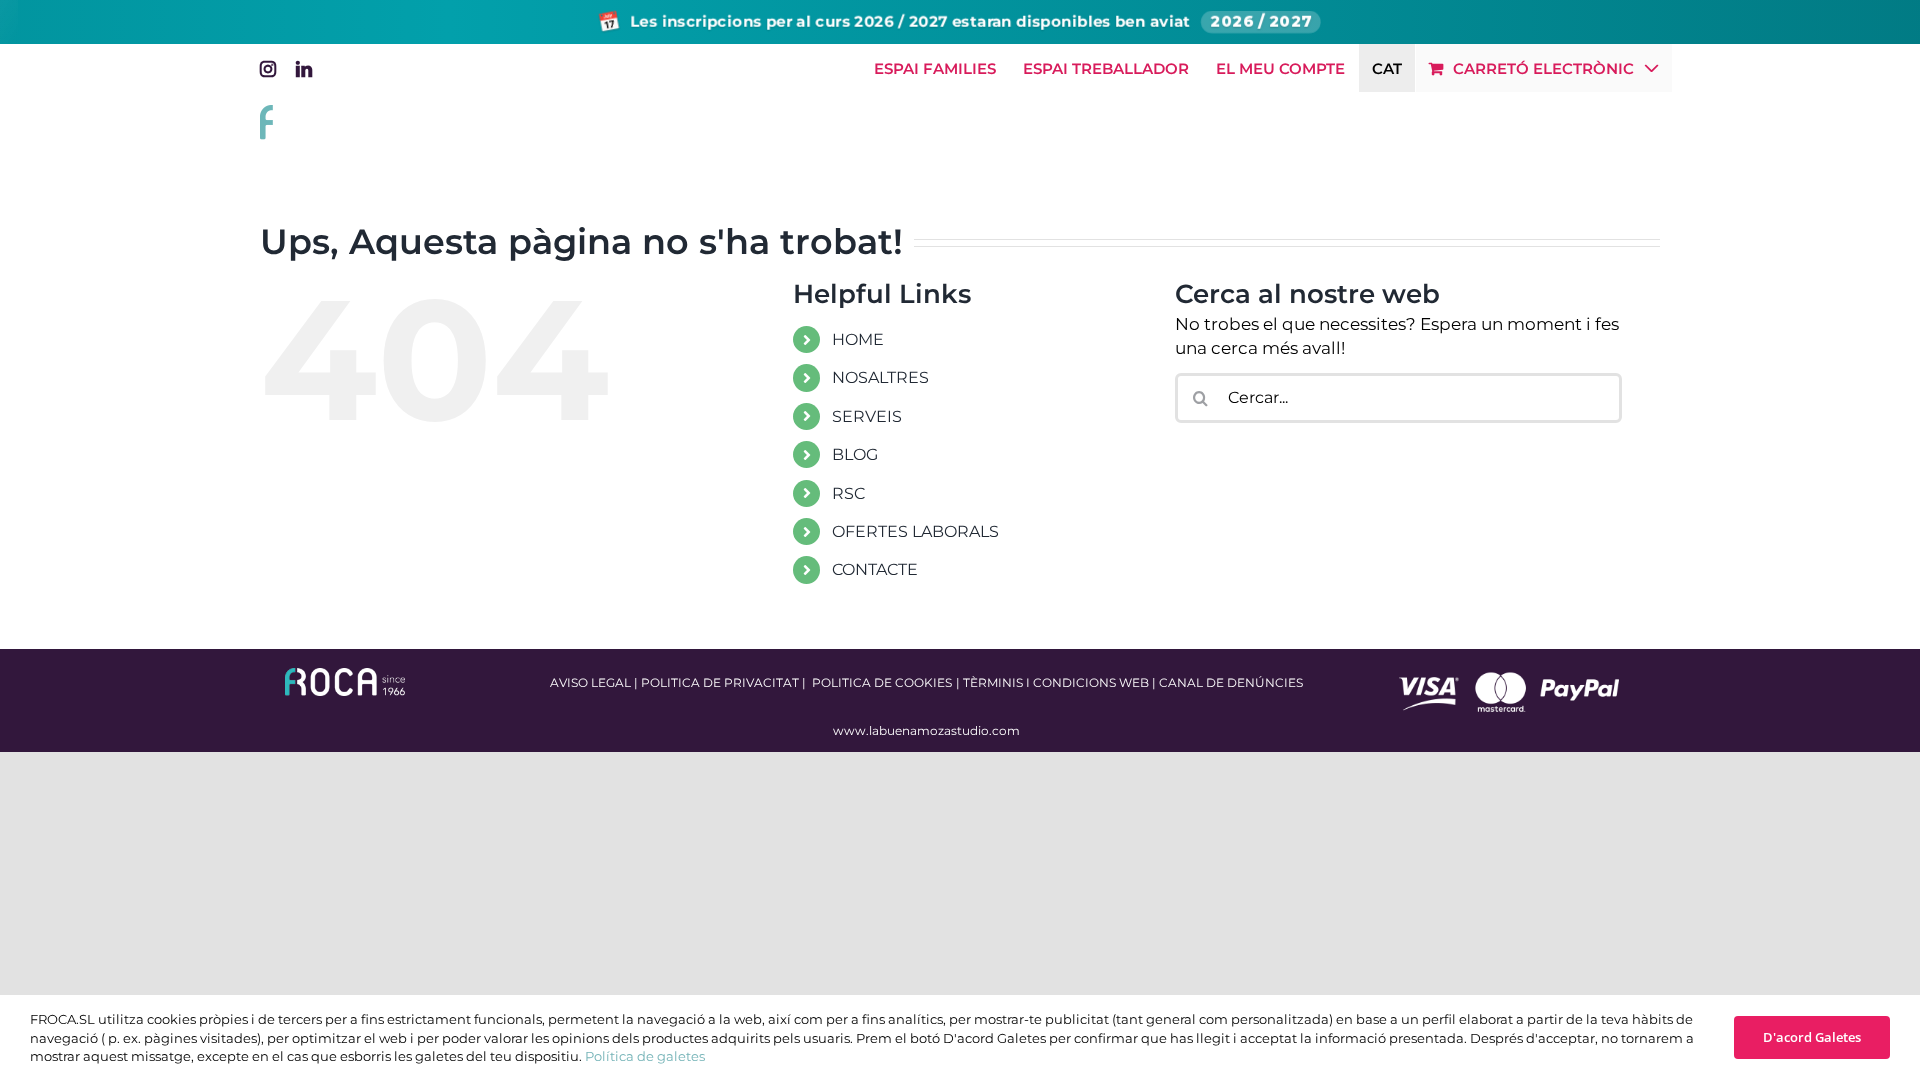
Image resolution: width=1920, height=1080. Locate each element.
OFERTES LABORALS (915, 531)
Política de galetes (645, 1056)
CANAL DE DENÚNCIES (1231, 682)
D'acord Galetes (1812, 1037)
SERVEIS (867, 416)
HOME (858, 339)
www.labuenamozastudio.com (926, 730)
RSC (848, 493)
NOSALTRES (880, 377)
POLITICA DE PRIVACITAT (720, 682)
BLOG (855, 454)
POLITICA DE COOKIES (882, 682)
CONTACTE (875, 569)
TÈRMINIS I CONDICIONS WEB (1056, 682)
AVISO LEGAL (590, 682)
